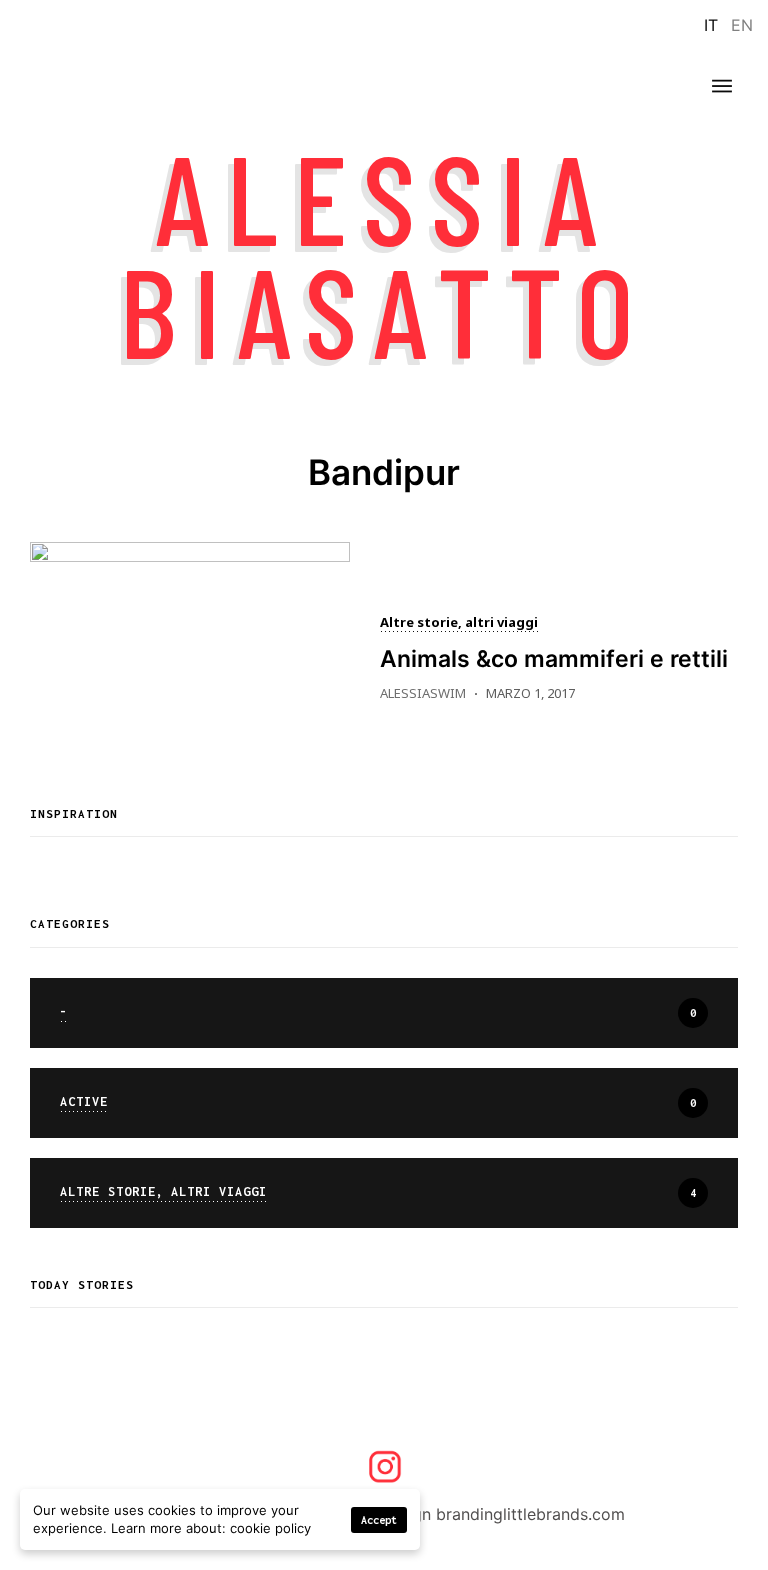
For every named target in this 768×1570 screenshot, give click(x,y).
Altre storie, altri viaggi (459, 624)
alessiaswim (423, 693)
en (742, 25)
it (711, 25)
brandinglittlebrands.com (530, 1514)
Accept (379, 1520)
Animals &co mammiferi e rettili (554, 659)
